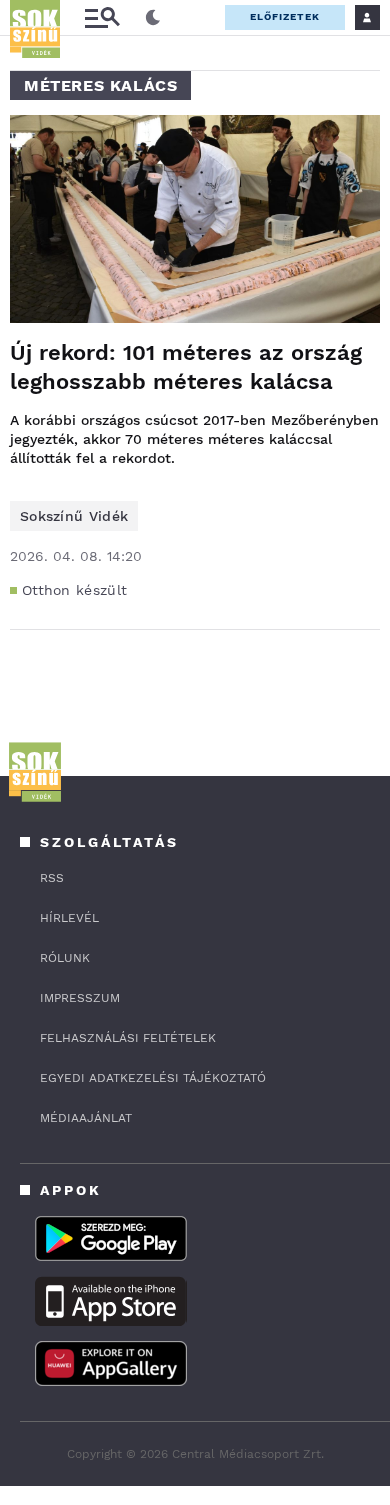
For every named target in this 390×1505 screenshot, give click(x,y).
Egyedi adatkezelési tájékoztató (153, 1078)
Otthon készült (74, 590)
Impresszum (80, 998)
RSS (52, 878)
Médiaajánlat (86, 1118)
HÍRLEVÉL (69, 918)
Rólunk (65, 958)
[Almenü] (102, 17)
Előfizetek (285, 16)
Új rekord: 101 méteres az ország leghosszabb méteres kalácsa (186, 367)
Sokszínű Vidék (74, 516)
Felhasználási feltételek (128, 1038)
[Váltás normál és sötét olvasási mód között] (153, 18)
